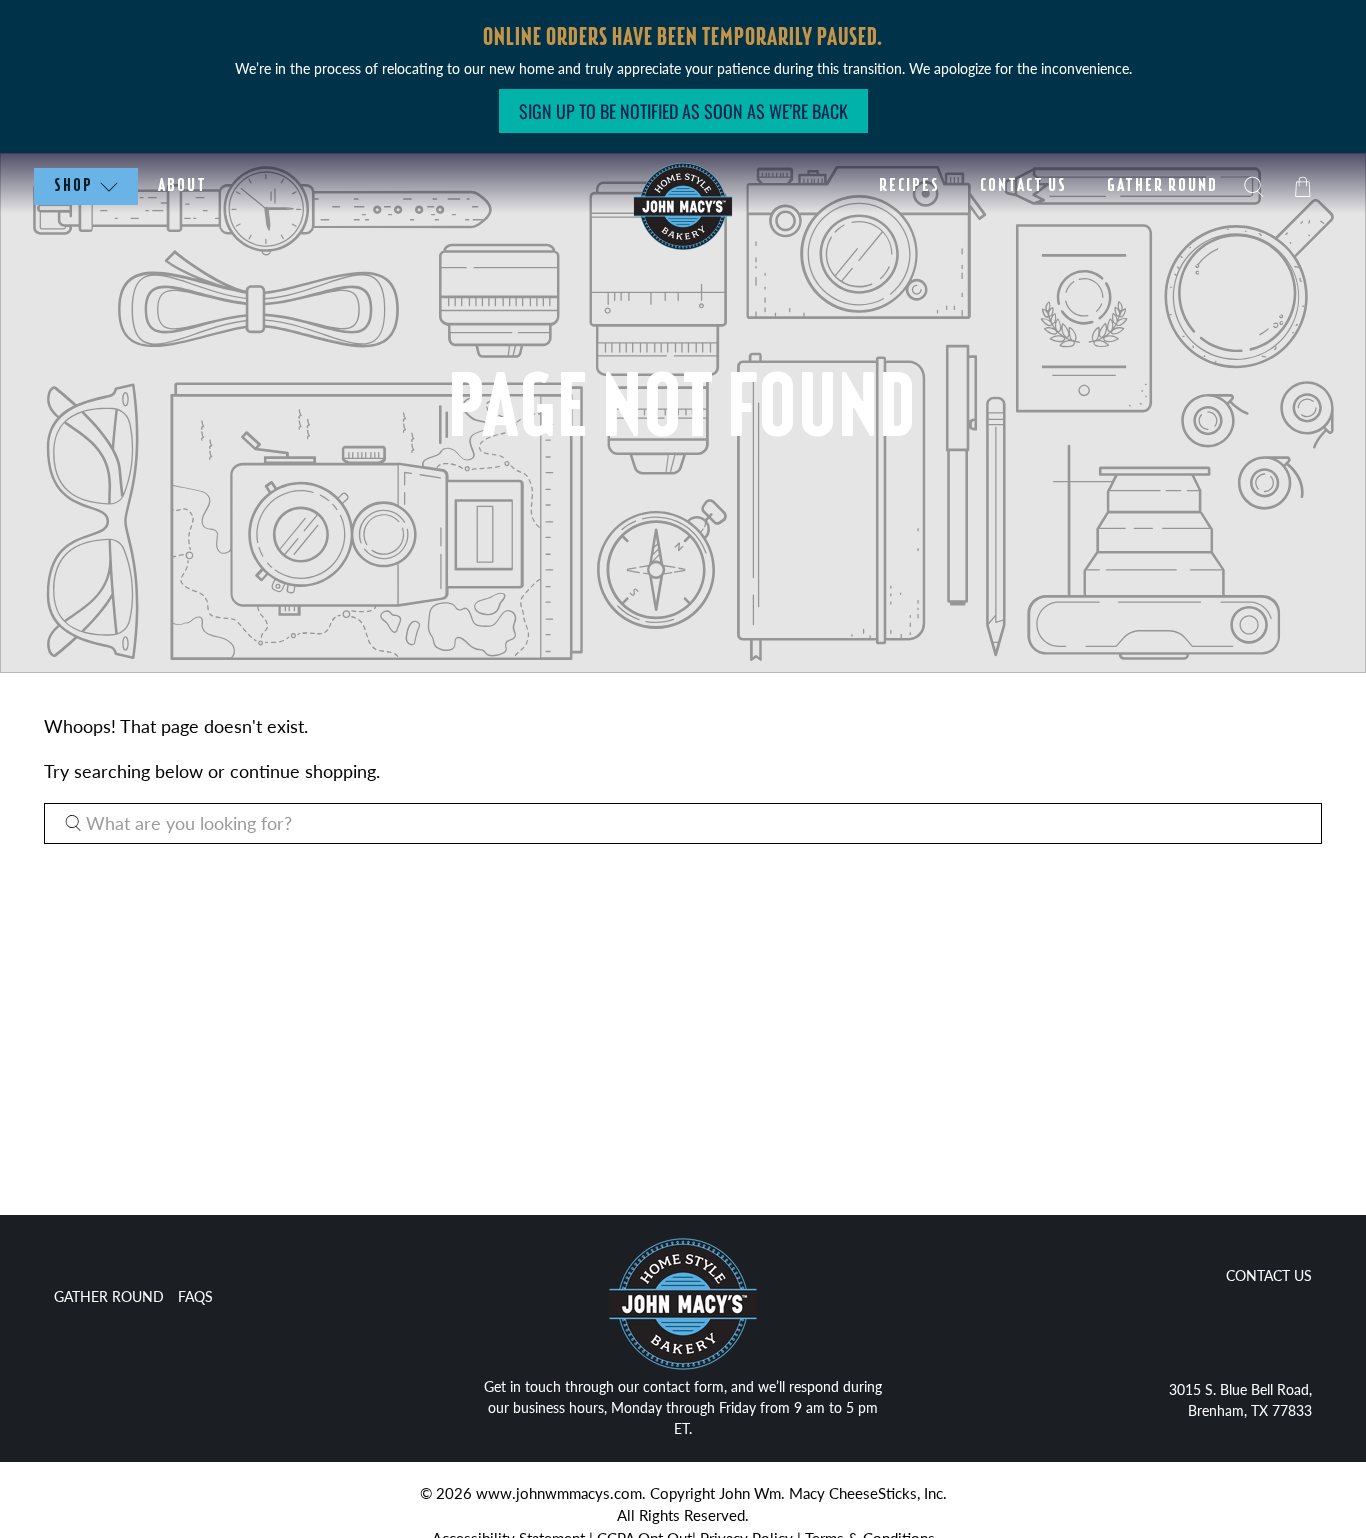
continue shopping (303, 771)
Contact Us (1023, 186)
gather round (1162, 186)
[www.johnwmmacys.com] (683, 1306)
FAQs (195, 1296)
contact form (683, 1386)
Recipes (909, 186)
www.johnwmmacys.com (559, 1493)
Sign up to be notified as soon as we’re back (683, 111)
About (182, 186)
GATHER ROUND (109, 1296)
